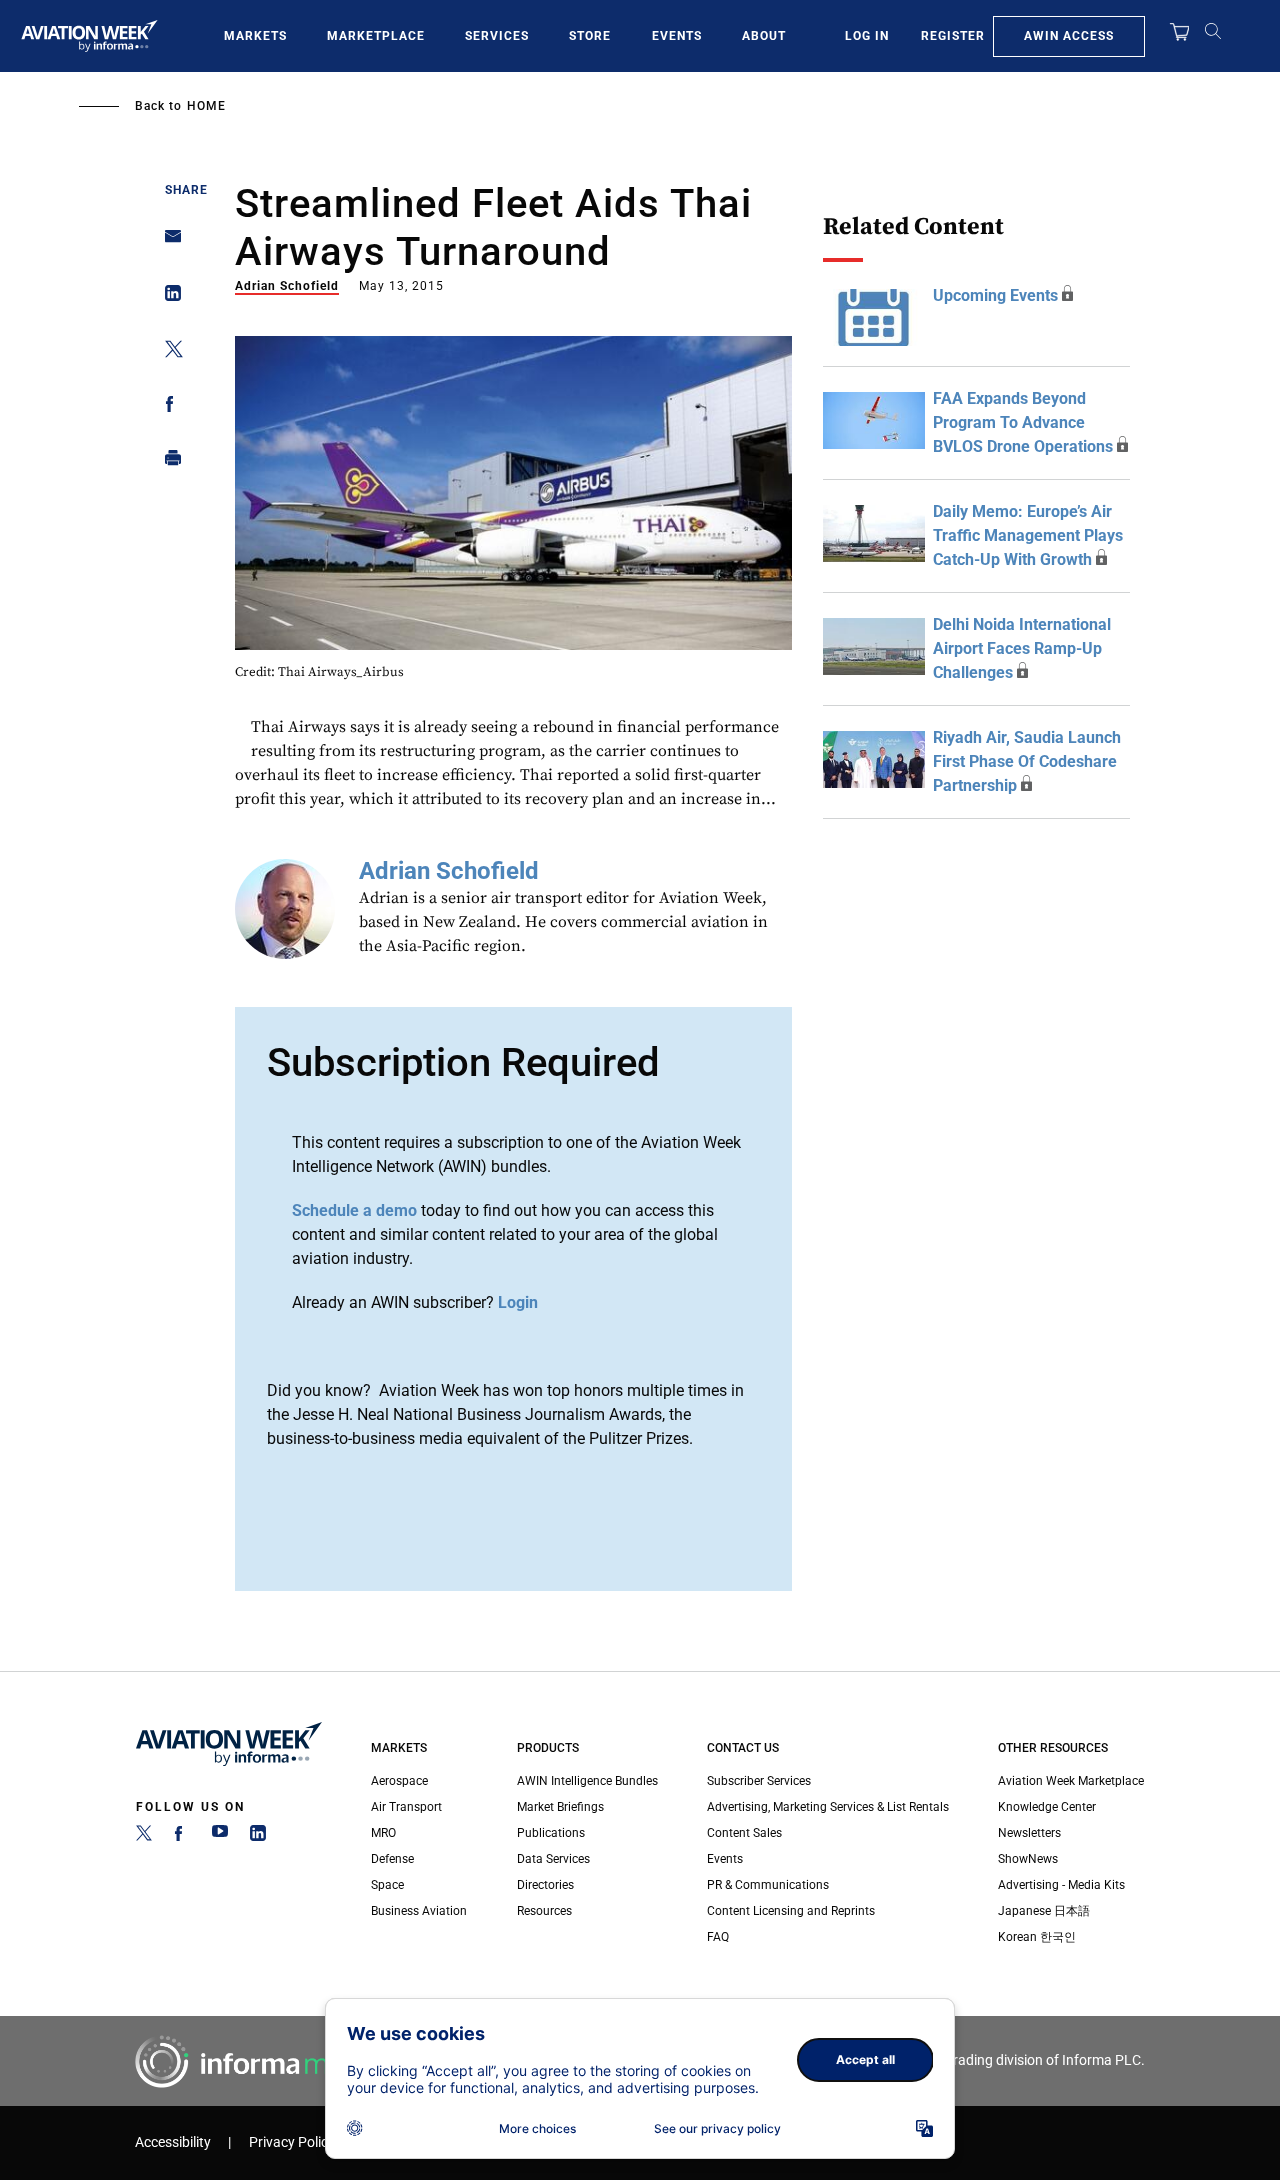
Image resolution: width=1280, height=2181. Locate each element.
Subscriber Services (759, 1781)
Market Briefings (560, 1807)
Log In (867, 36)
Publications (551, 1833)
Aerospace (399, 1781)
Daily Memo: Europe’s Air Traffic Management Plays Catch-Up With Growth (1028, 535)
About (764, 36)
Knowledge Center (1047, 1807)
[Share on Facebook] (167, 407)
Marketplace (376, 36)
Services (497, 36)
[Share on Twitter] (167, 352)
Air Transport (406, 1807)
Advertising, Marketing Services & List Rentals (828, 1807)
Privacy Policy (292, 2142)
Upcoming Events (995, 295)
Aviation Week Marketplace (1071, 1781)
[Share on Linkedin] (167, 297)
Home (206, 106)
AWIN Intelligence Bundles (587, 1781)
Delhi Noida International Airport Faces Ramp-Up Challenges (1022, 648)
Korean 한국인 (1037, 1937)
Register (953, 36)
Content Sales (744, 1833)
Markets (255, 36)
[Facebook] (182, 1837)
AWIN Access (1069, 36)
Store (590, 36)
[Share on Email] (167, 242)
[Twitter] (144, 1837)
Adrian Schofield (287, 286)
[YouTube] (220, 1837)
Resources (544, 1911)
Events (677, 36)
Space (387, 1885)
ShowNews (1028, 1859)
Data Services (553, 1859)
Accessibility (173, 2142)
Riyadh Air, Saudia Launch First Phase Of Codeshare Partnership (1027, 761)
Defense (392, 1859)
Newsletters (1029, 1833)
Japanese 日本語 (1044, 1911)
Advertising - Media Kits (1061, 1885)
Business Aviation (419, 1911)
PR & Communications (768, 1885)
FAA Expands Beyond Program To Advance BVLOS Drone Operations (1023, 422)
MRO (383, 1833)
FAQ (718, 1937)
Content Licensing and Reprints (791, 1911)
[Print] (167, 462)
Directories (545, 1885)
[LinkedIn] (258, 1837)
